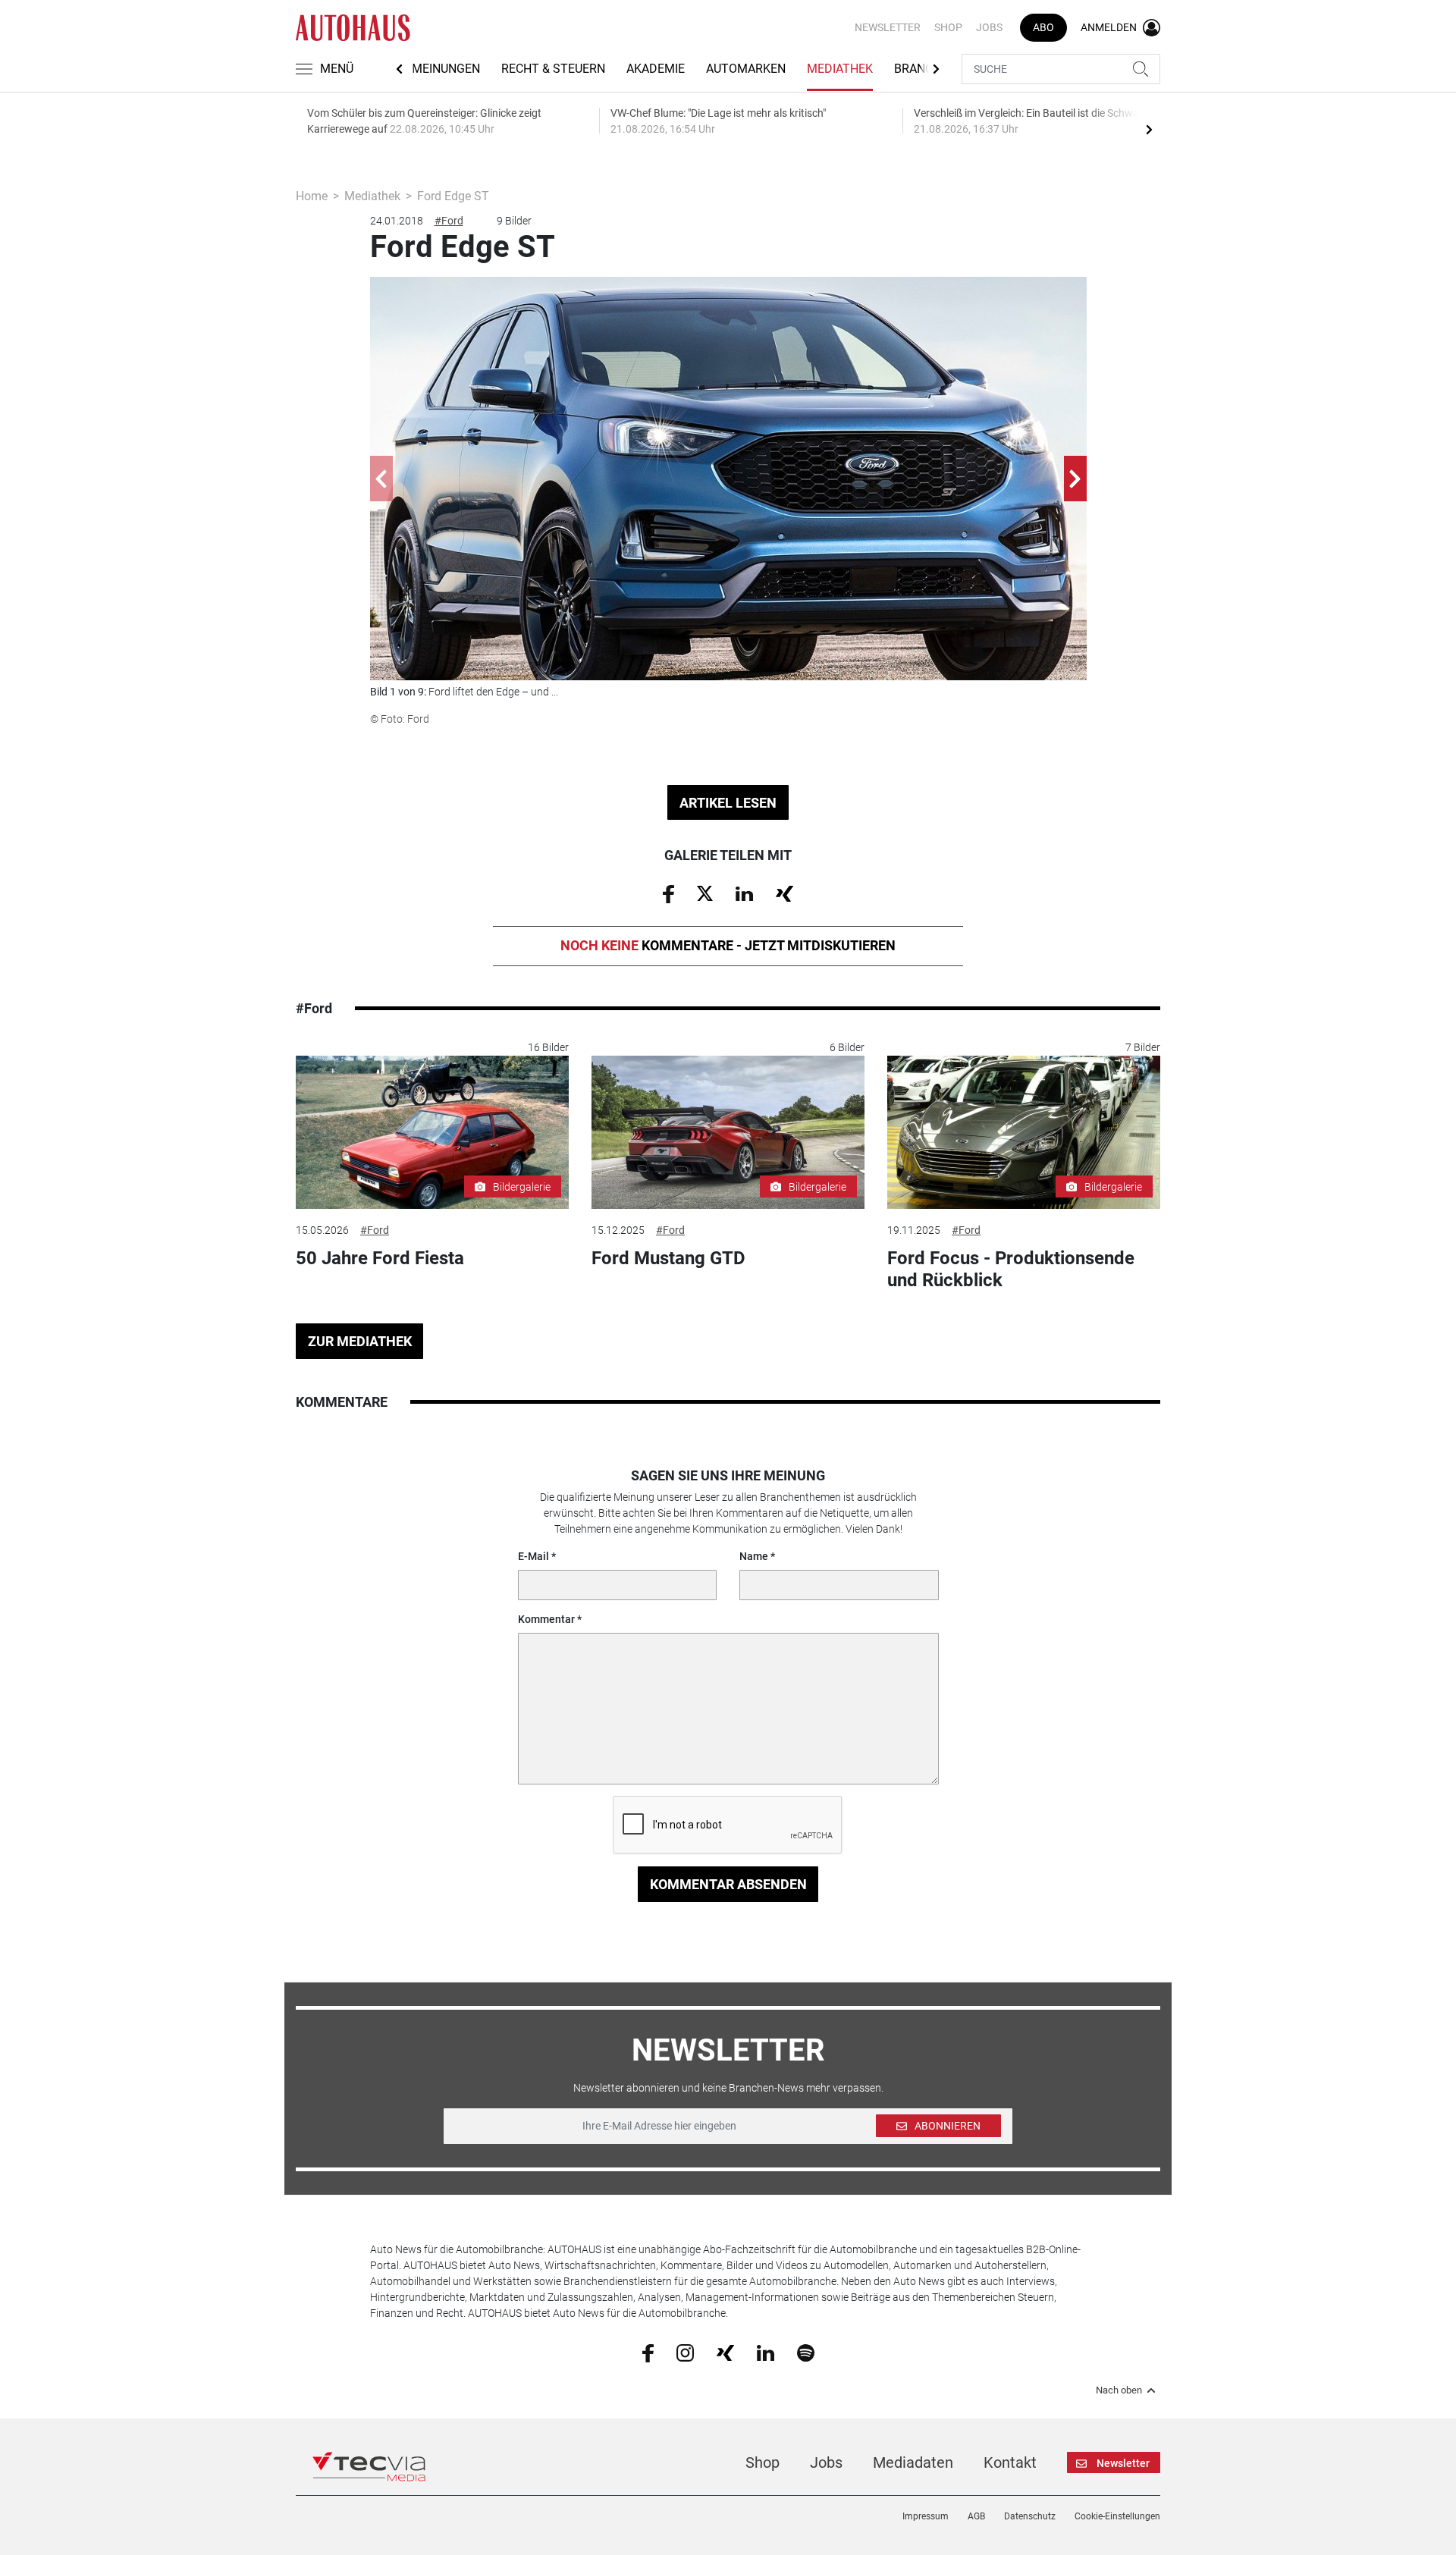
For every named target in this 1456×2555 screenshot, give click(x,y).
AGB (976, 2516)
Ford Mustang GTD (668, 1258)
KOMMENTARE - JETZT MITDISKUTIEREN (728, 945)
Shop (948, 27)
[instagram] (685, 2352)
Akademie (656, 69)
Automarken (746, 69)
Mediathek (840, 69)
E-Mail (533, 1556)
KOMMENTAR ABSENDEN (728, 1884)
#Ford (449, 221)
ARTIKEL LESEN (728, 803)
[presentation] (1149, 129)
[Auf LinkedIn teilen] (744, 893)
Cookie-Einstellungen (1117, 2516)
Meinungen (446, 69)
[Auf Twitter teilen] (705, 893)
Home (312, 196)
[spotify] (806, 2352)
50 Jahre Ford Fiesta (380, 1258)
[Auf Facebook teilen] (668, 893)
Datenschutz (1030, 2516)
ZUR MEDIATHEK (360, 1341)
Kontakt (1010, 2462)
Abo (1043, 27)
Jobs (989, 27)
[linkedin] (766, 2352)
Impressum (926, 2516)
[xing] (725, 2352)
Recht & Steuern (553, 69)
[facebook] (648, 2352)
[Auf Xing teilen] (784, 893)
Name (754, 1556)
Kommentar (546, 1619)
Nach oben (1119, 2390)
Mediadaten (913, 2462)
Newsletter (888, 27)
